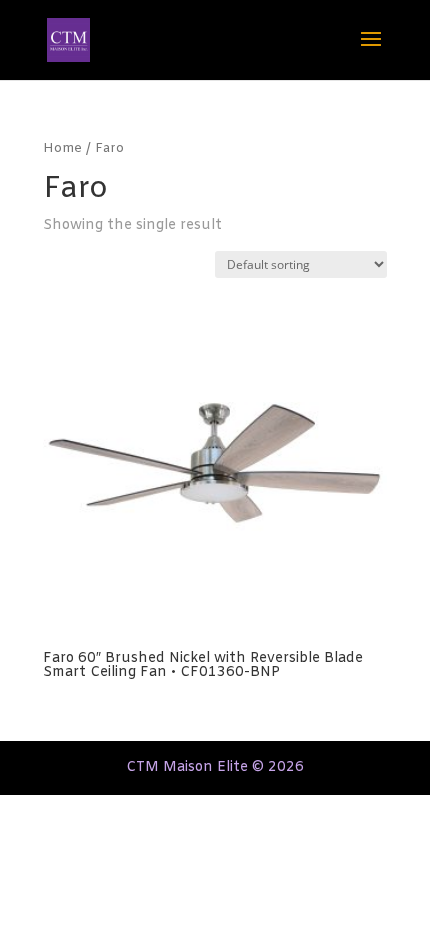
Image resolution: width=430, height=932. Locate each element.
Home (62, 148)
